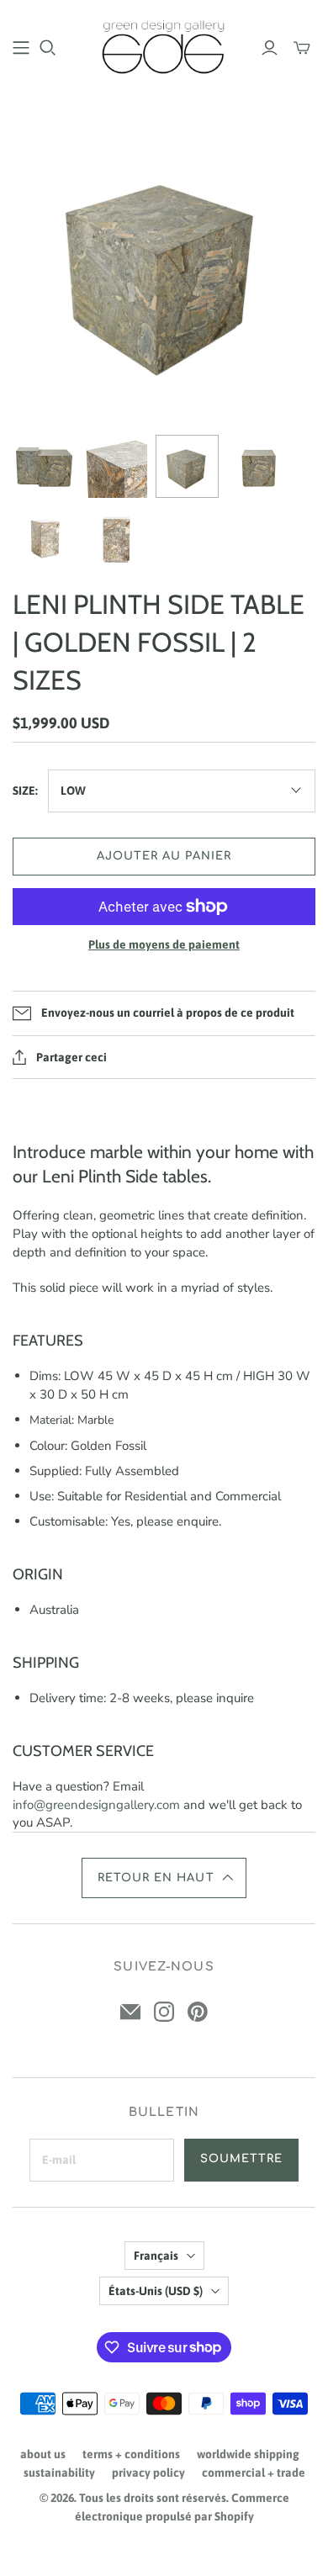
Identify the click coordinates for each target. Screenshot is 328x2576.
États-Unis (156, 2291)
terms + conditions (131, 2454)
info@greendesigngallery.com (96, 1805)
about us (43, 2454)
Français (156, 2256)
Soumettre (241, 2159)
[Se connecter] (270, 48)
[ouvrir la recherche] (48, 48)
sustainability (59, 2473)
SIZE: (25, 791)
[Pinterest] (198, 2012)
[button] (164, 1878)
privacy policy (148, 2473)
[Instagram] (164, 2012)
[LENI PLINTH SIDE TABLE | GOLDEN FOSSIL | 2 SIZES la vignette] (44, 466)
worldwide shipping (248, 2454)
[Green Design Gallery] (164, 45)
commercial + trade (254, 2473)
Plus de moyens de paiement (164, 944)
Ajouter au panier (164, 856)
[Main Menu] (21, 48)
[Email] (130, 2012)
